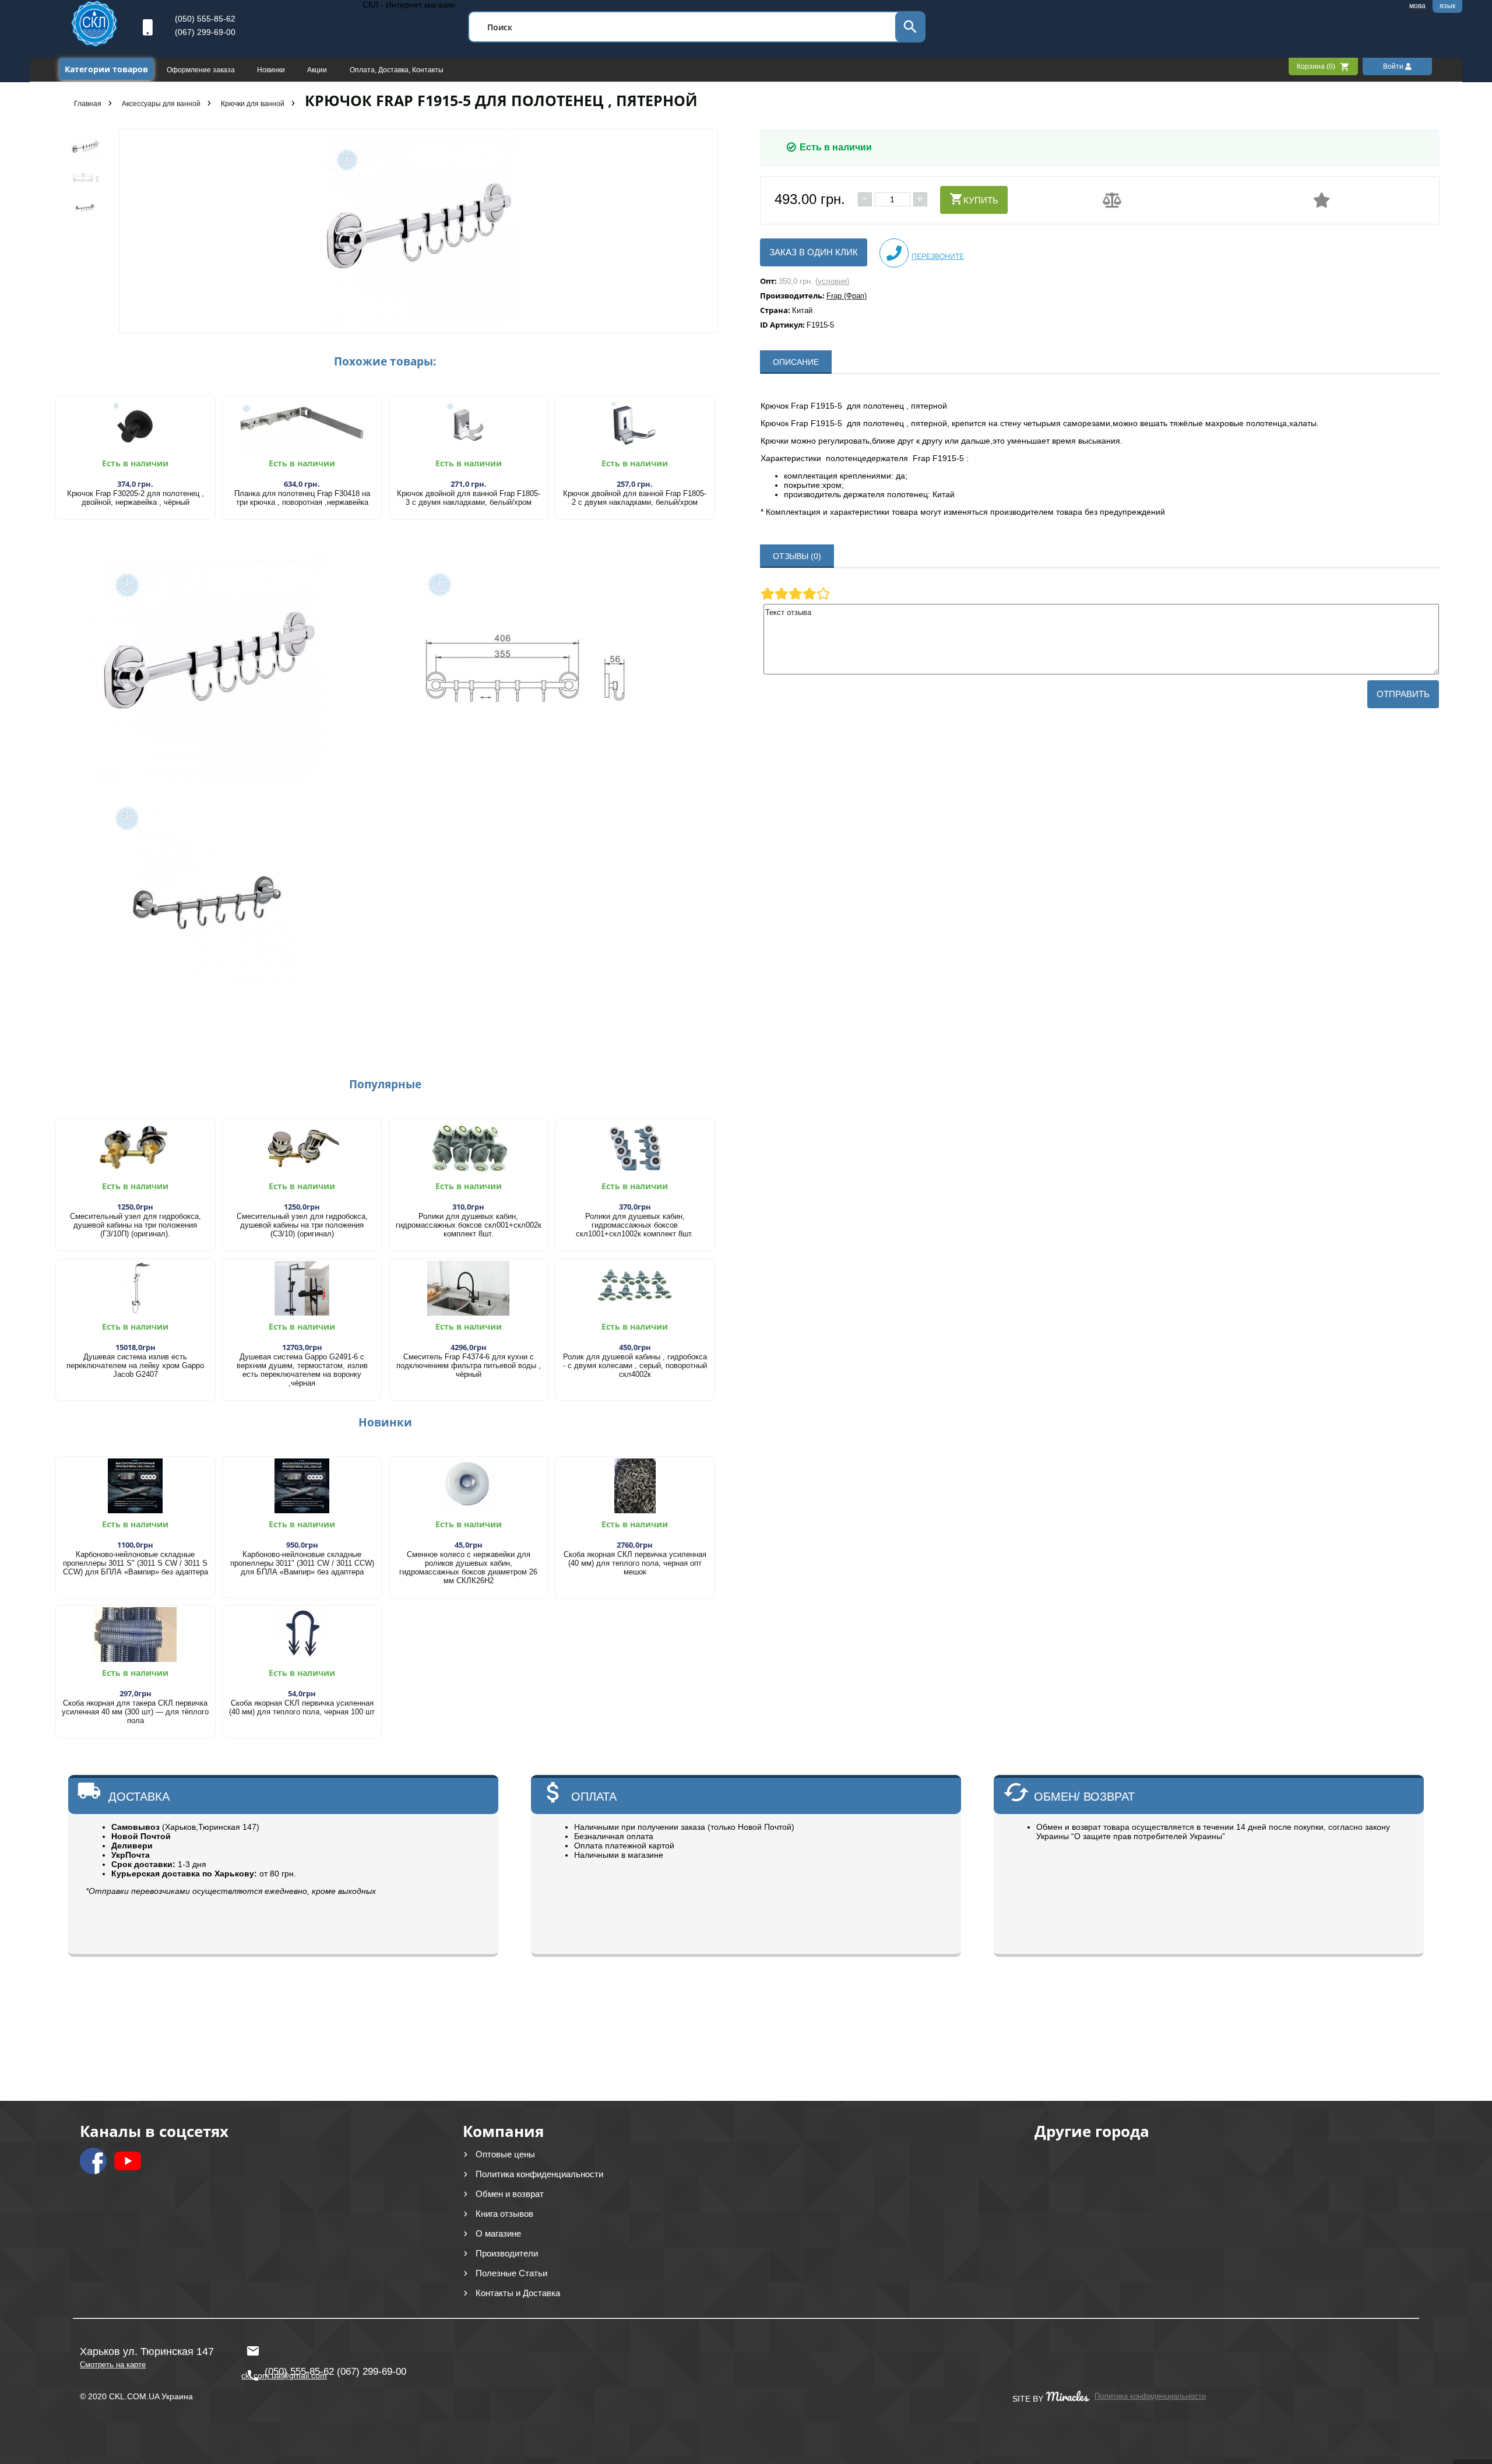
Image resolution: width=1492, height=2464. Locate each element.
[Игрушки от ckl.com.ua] (94, 44)
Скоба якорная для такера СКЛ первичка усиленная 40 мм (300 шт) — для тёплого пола (135, 1712)
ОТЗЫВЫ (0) (797, 556)
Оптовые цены (505, 2154)
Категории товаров (106, 69)
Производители (507, 2253)
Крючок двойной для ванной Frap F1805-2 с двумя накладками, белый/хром (635, 498)
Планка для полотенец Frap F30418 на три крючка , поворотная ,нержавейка (302, 498)
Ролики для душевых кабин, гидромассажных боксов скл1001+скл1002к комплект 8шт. (635, 1225)
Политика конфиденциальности (539, 2174)
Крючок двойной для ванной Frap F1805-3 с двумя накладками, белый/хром (469, 498)
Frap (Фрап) (847, 296)
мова (1417, 6)
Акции (318, 70)
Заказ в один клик (814, 252)
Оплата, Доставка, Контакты (397, 70)
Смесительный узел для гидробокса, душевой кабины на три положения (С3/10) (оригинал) (302, 1225)
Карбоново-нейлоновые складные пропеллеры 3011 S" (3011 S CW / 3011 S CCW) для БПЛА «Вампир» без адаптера (136, 1563)
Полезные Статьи (511, 2273)
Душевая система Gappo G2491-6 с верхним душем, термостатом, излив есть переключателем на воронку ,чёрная (302, 1370)
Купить (981, 200)
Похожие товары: (385, 361)
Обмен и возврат (510, 2194)
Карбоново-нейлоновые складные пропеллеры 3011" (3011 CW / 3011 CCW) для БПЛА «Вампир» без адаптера (302, 1563)
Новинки (272, 70)
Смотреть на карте (113, 2365)
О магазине (498, 2233)
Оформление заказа (202, 70)
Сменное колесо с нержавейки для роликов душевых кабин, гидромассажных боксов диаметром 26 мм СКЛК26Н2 (468, 1567)
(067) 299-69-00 (205, 32)
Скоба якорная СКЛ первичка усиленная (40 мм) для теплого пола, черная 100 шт (302, 1707)
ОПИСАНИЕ (796, 362)
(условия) (832, 281)
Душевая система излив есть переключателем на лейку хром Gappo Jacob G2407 (135, 1365)
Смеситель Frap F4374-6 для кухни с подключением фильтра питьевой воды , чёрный (469, 1365)
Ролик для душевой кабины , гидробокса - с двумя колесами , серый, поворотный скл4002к (635, 1365)
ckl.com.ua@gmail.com (281, 2346)
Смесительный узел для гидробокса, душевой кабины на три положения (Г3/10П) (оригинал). (136, 1225)
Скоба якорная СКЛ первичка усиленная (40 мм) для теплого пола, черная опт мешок (635, 1563)
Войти (1394, 66)
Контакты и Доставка (518, 2293)
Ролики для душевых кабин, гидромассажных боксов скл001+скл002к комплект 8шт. (469, 1225)
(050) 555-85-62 (205, 19)
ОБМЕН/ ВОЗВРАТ (1084, 1797)
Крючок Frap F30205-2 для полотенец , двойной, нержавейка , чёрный (136, 498)
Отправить (1403, 694)
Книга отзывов (504, 2214)
